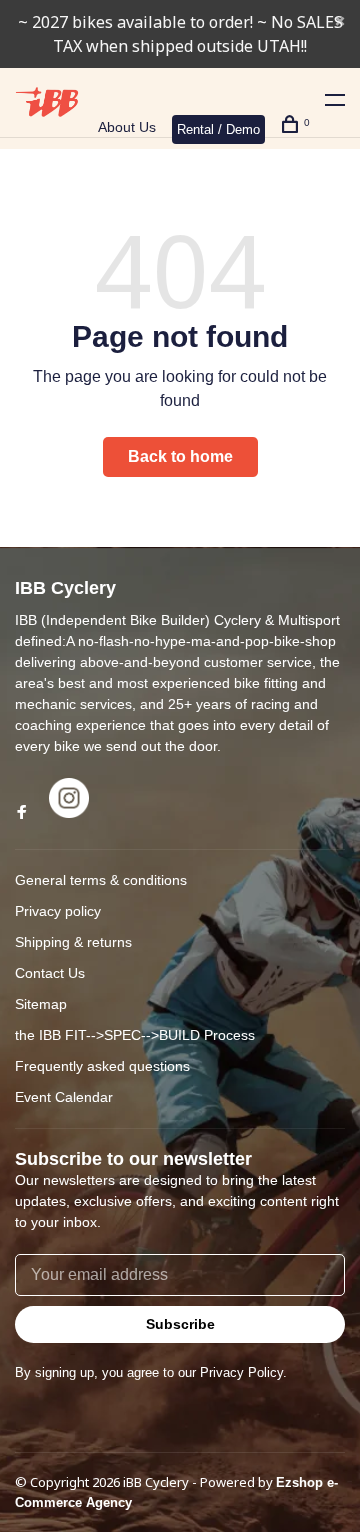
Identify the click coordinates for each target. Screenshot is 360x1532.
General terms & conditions (101, 880)
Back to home (180, 456)
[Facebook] (22, 813)
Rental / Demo (218, 129)
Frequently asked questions (102, 1066)
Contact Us (50, 973)
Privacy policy (58, 911)
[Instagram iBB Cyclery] (69, 813)
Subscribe (180, 1324)
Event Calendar (64, 1097)
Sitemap (41, 1004)
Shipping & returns (73, 942)
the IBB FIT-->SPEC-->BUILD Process (135, 1035)
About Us (127, 127)
